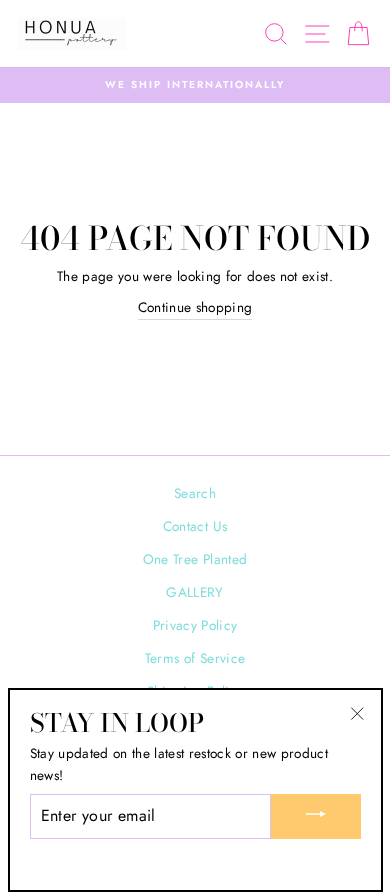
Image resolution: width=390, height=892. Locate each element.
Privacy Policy (195, 625)
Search (195, 493)
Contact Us (195, 526)
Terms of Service (195, 658)
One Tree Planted (195, 559)
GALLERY (194, 592)
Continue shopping (195, 307)
